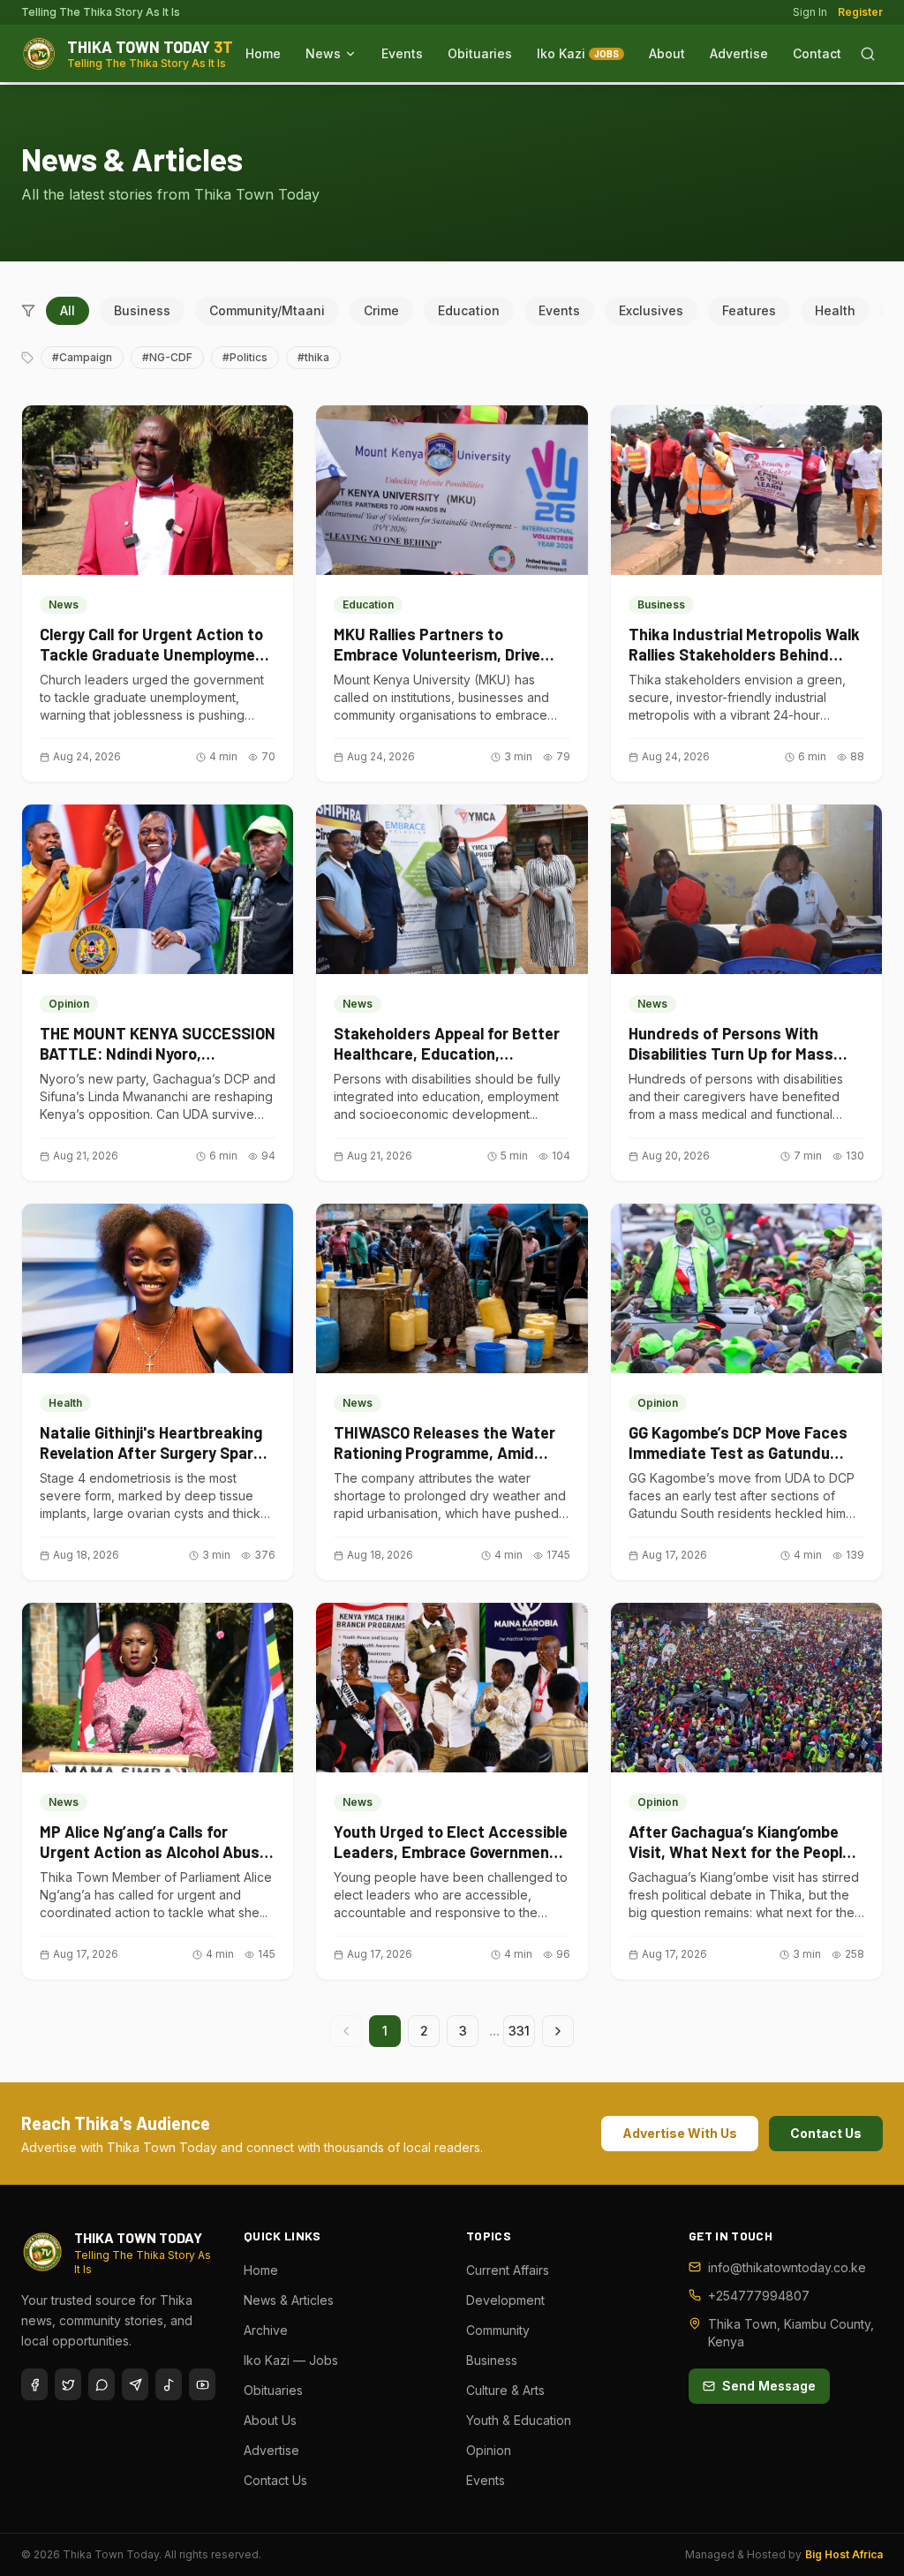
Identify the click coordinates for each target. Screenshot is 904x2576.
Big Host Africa (844, 2554)
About (667, 53)
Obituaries (480, 53)
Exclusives (651, 310)
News (323, 53)
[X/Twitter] (68, 2384)
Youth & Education (519, 2420)
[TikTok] (169, 2384)
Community (498, 2330)
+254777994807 (759, 2296)
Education (469, 310)
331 (519, 2031)
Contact (817, 53)
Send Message (769, 2386)
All (68, 310)
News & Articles (289, 2300)
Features (749, 310)
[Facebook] (34, 2384)
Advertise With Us (680, 2133)
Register (860, 12)
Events (402, 53)
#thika (313, 357)
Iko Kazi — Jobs (291, 2360)
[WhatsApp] (102, 2384)
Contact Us (826, 2133)
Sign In (810, 12)
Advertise (739, 53)
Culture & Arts (505, 2390)
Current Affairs (508, 2270)
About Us (270, 2420)
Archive (266, 2330)
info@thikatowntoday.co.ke (787, 2267)
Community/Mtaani (267, 310)
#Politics (245, 357)
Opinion (489, 2450)
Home (263, 53)
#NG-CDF (167, 357)
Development (505, 2300)
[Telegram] (135, 2384)
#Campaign (82, 357)
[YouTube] (202, 2384)
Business (142, 310)
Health (835, 310)
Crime (381, 310)
